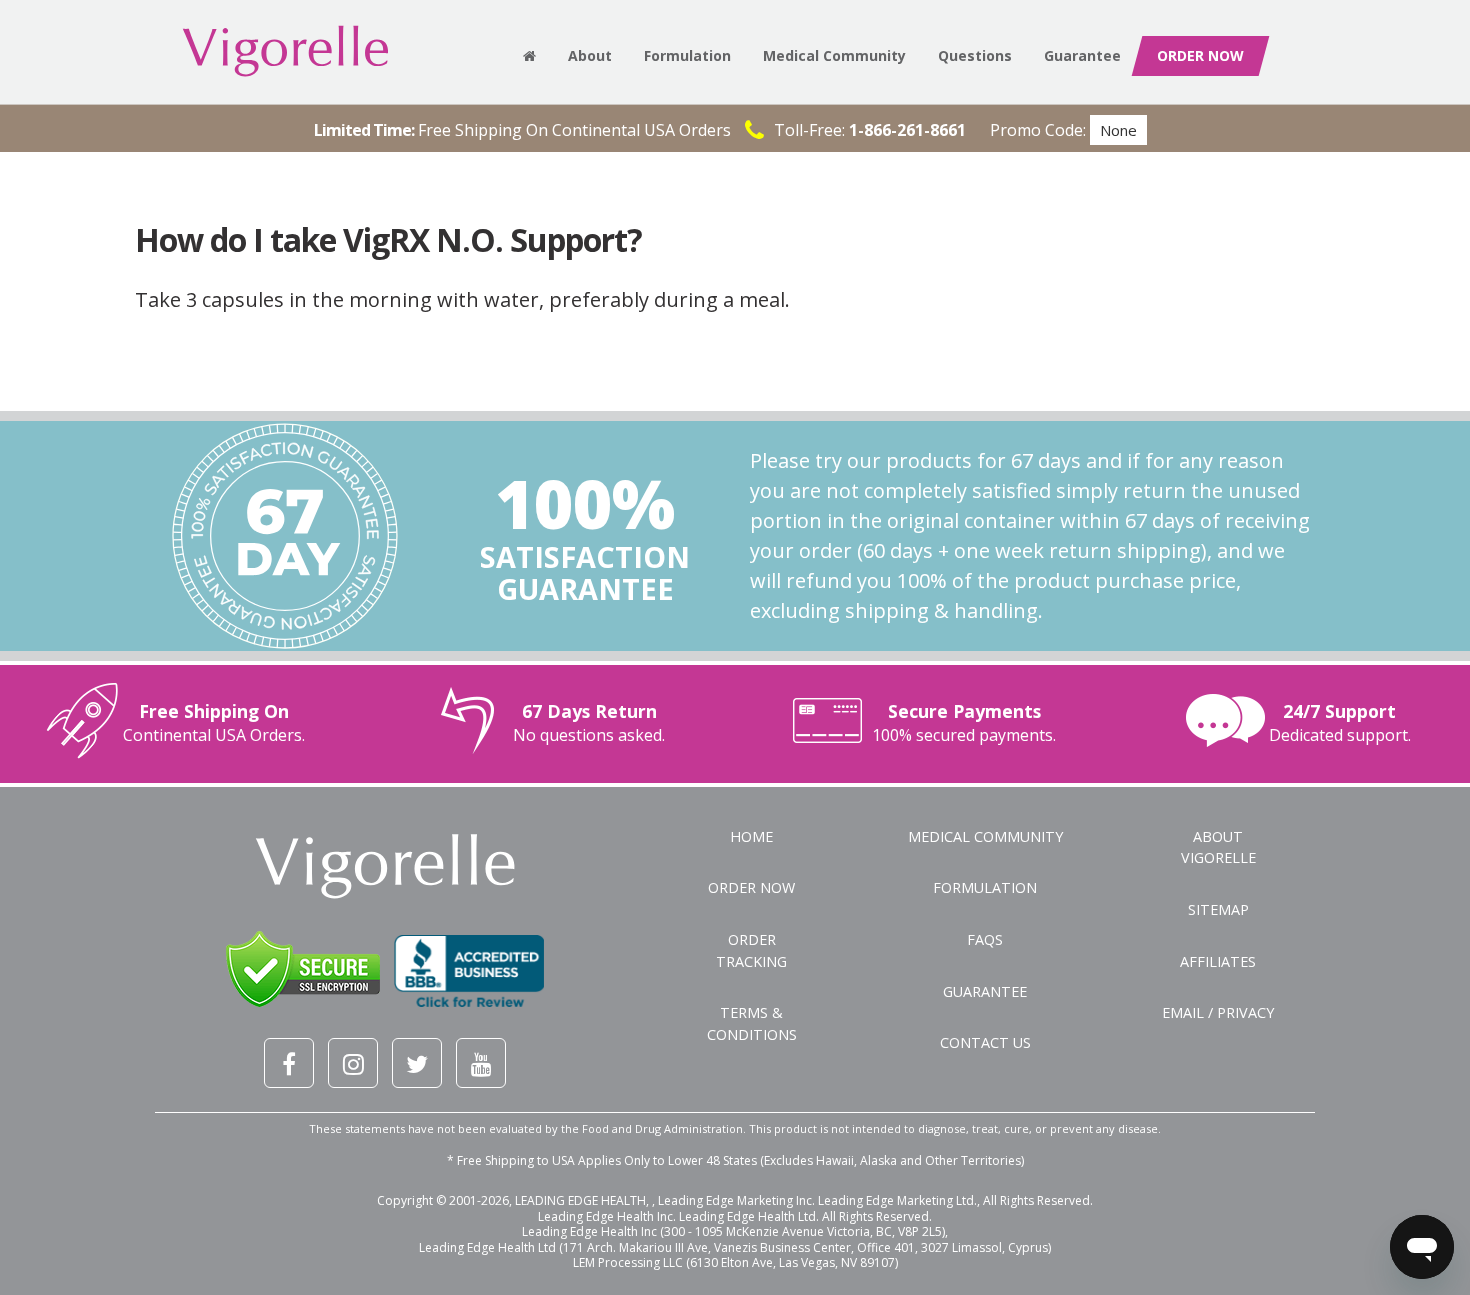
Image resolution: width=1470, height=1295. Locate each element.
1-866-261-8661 (907, 130)
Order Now (751, 887)
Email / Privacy (1218, 1012)
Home (751, 836)
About (590, 55)
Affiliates (1218, 961)
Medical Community (834, 55)
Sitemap (1218, 909)
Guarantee (1082, 55)
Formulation (687, 55)
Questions (975, 55)
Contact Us (985, 1042)
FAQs (985, 939)
